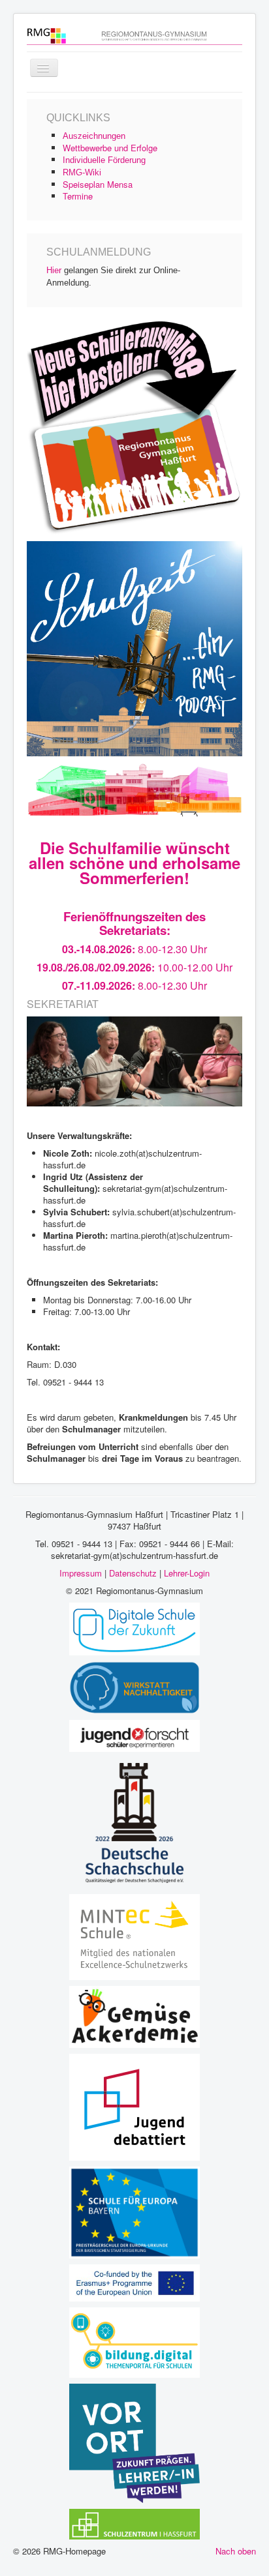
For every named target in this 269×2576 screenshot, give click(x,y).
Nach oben (236, 2551)
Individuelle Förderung (104, 160)
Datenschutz (133, 1573)
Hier (54, 270)
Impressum (81, 1573)
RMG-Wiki (82, 172)
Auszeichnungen (94, 136)
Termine (78, 196)
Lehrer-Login (187, 1573)
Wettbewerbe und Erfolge (110, 148)
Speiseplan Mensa (98, 184)
